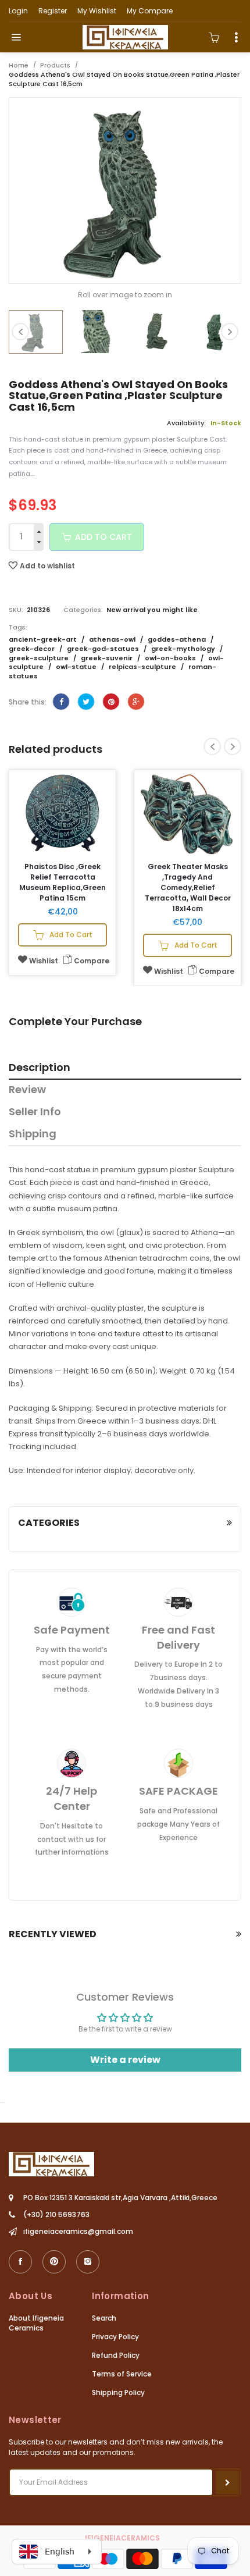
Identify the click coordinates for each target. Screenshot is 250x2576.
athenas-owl (113, 639)
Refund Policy (116, 2355)
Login (18, 11)
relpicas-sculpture (143, 667)
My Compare (150, 11)
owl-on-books (171, 658)
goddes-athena (178, 639)
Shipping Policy (118, 2392)
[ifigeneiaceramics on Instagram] (88, 2262)
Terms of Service (122, 2374)
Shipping (33, 1134)
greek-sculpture (40, 658)
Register (53, 11)
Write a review (125, 2060)
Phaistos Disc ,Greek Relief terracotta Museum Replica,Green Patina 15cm (63, 882)
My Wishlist (97, 11)
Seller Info (35, 1112)
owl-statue (77, 667)
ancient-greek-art (44, 639)
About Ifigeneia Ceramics (36, 2323)
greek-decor (33, 649)
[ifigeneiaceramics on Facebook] (20, 2262)
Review (27, 1090)
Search (104, 2318)
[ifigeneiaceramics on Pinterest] (54, 2262)
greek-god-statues (104, 649)
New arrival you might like (152, 610)
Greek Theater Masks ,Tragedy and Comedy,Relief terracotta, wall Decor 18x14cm (188, 887)
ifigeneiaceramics (122, 2538)
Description (40, 1068)
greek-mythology (184, 649)
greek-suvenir (108, 658)
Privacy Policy (115, 2337)
